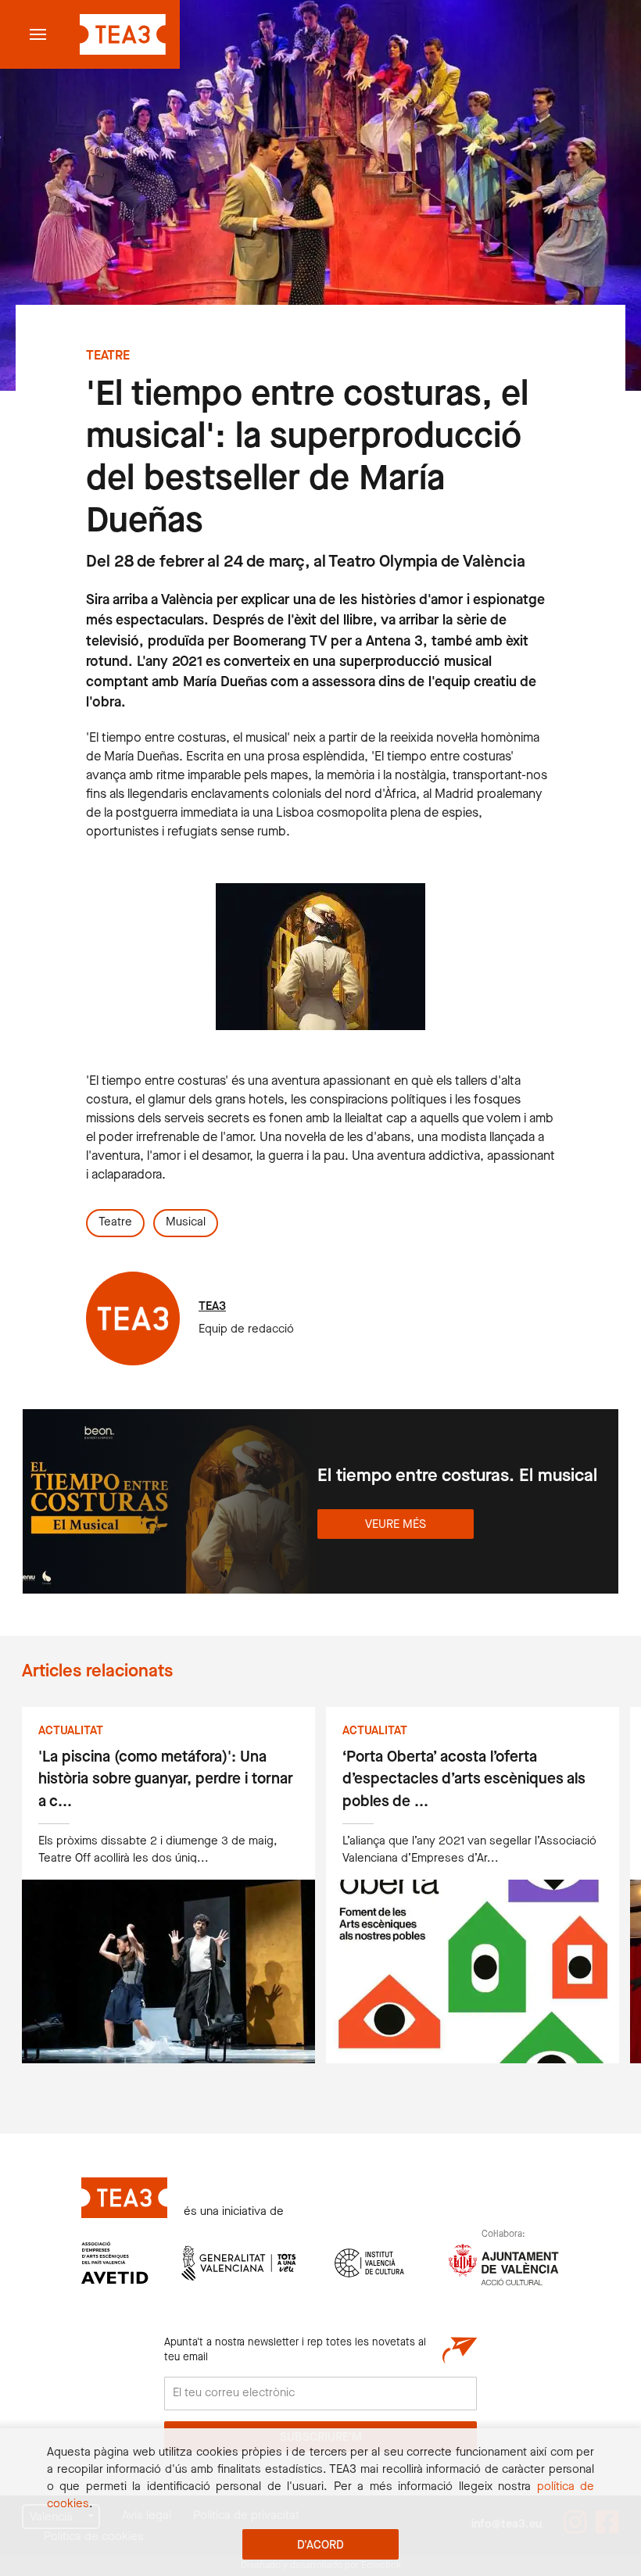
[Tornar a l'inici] (121, 34)
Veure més (396, 1525)
